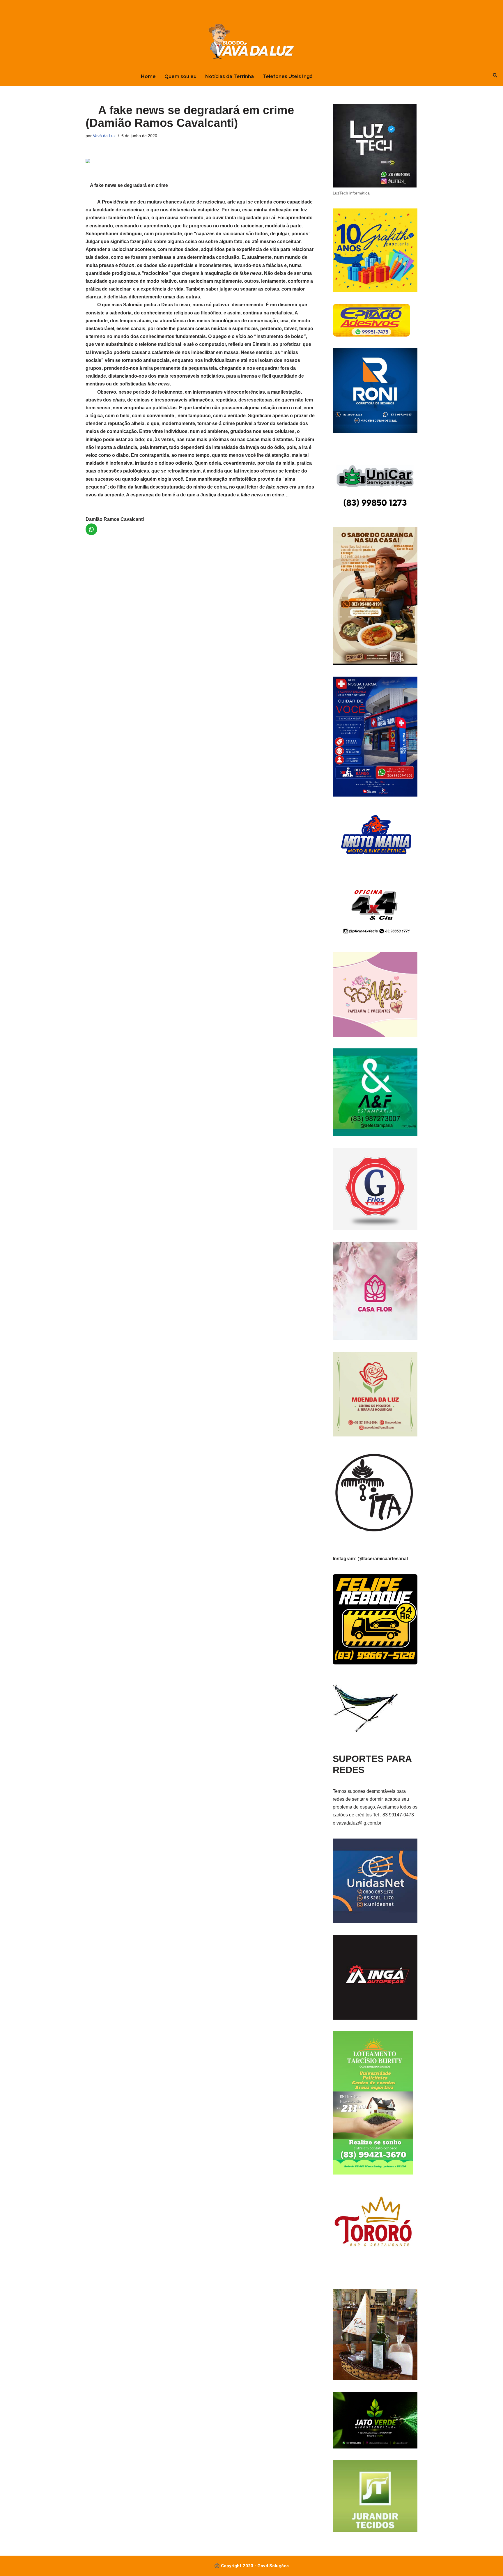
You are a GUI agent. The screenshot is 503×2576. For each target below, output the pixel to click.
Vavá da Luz (104, 136)
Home (148, 76)
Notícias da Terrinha (230, 76)
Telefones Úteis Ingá (288, 76)
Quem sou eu (180, 76)
